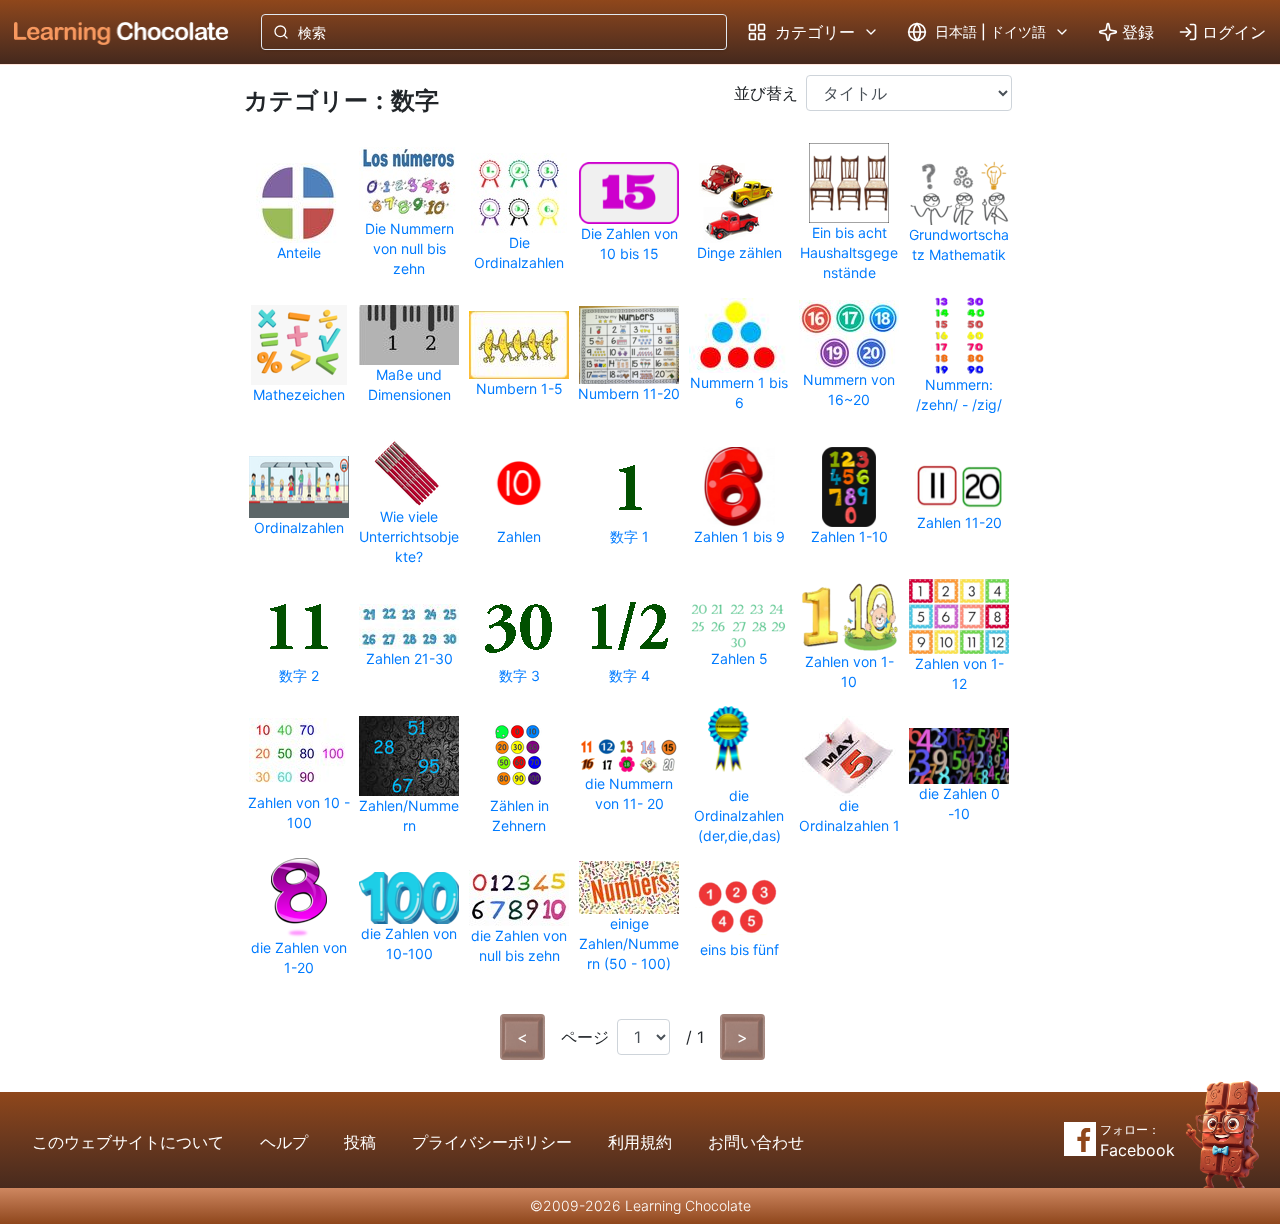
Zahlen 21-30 (409, 658)
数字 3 (519, 675)
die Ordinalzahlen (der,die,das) (739, 815)
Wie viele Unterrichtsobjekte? (409, 536)
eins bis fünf (739, 949)
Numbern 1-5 (519, 388)
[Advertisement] (106, 395)
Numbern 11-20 (629, 393)
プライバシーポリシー (492, 1142)
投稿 (360, 1142)
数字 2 (299, 675)
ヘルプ (284, 1142)
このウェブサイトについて (128, 1142)
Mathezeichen (299, 394)
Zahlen (519, 536)
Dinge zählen (739, 252)
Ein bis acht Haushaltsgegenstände (849, 252)
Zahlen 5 (739, 658)
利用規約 (640, 1142)
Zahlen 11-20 (959, 522)
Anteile (299, 252)
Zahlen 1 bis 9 (739, 536)
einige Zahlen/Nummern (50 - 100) (629, 943)
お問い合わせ (756, 1142)
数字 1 (629, 536)
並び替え (766, 93)
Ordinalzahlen (299, 527)
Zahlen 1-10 (849, 536)
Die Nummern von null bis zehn (409, 248)
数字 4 (629, 675)
